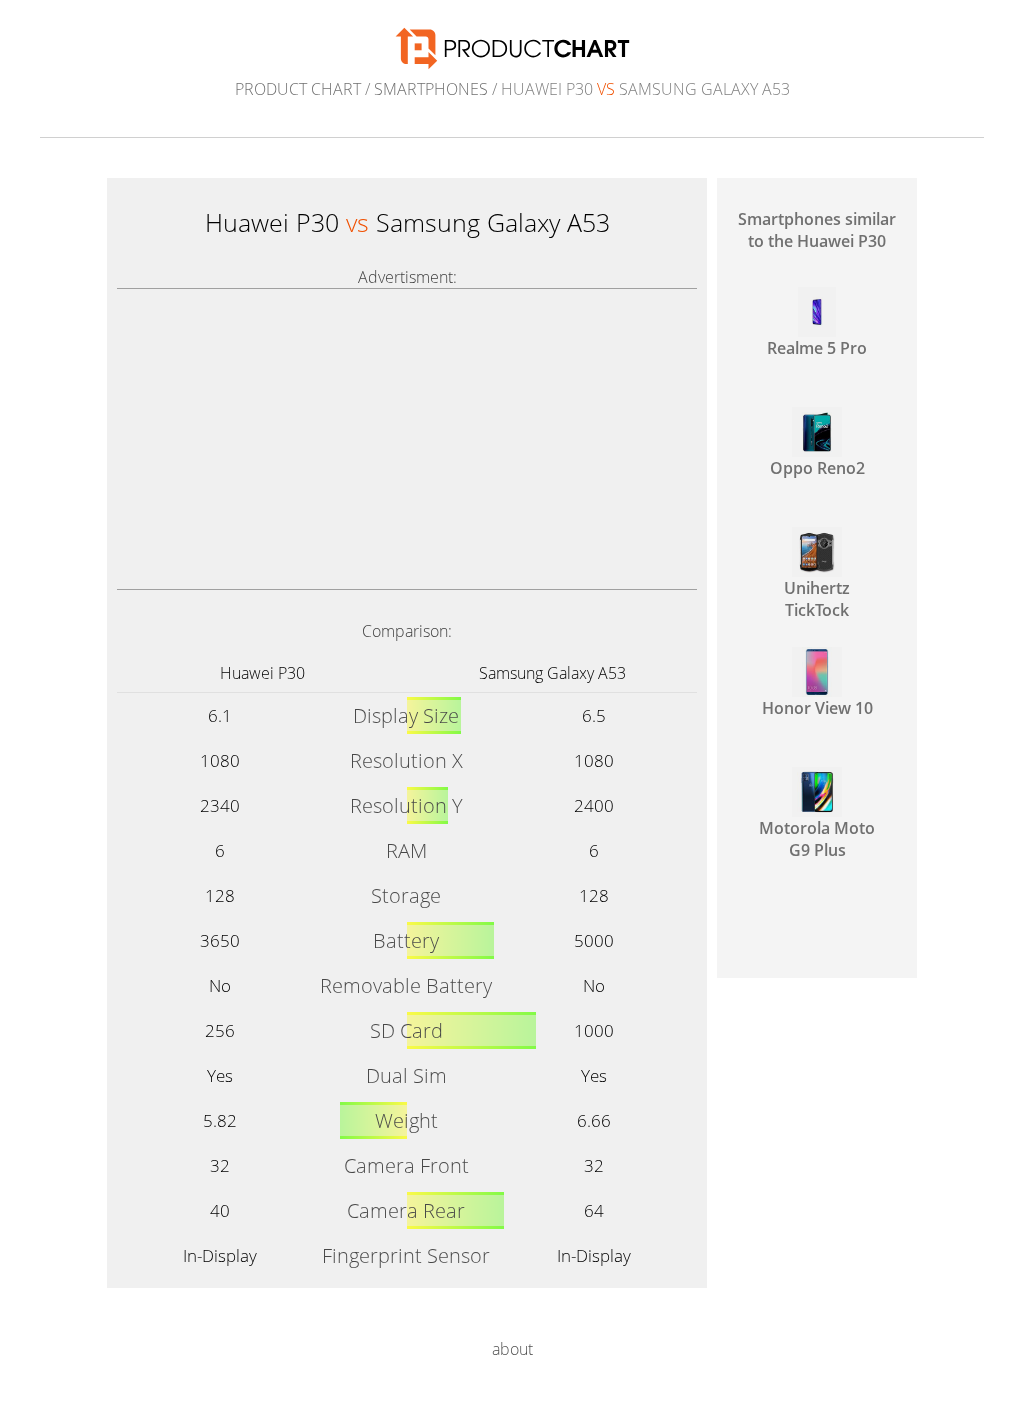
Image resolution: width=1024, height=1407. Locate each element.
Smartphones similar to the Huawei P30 (817, 230)
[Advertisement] (407, 439)
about (512, 1349)
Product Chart (298, 89)
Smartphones (431, 89)
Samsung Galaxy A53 (552, 673)
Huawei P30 (262, 673)
